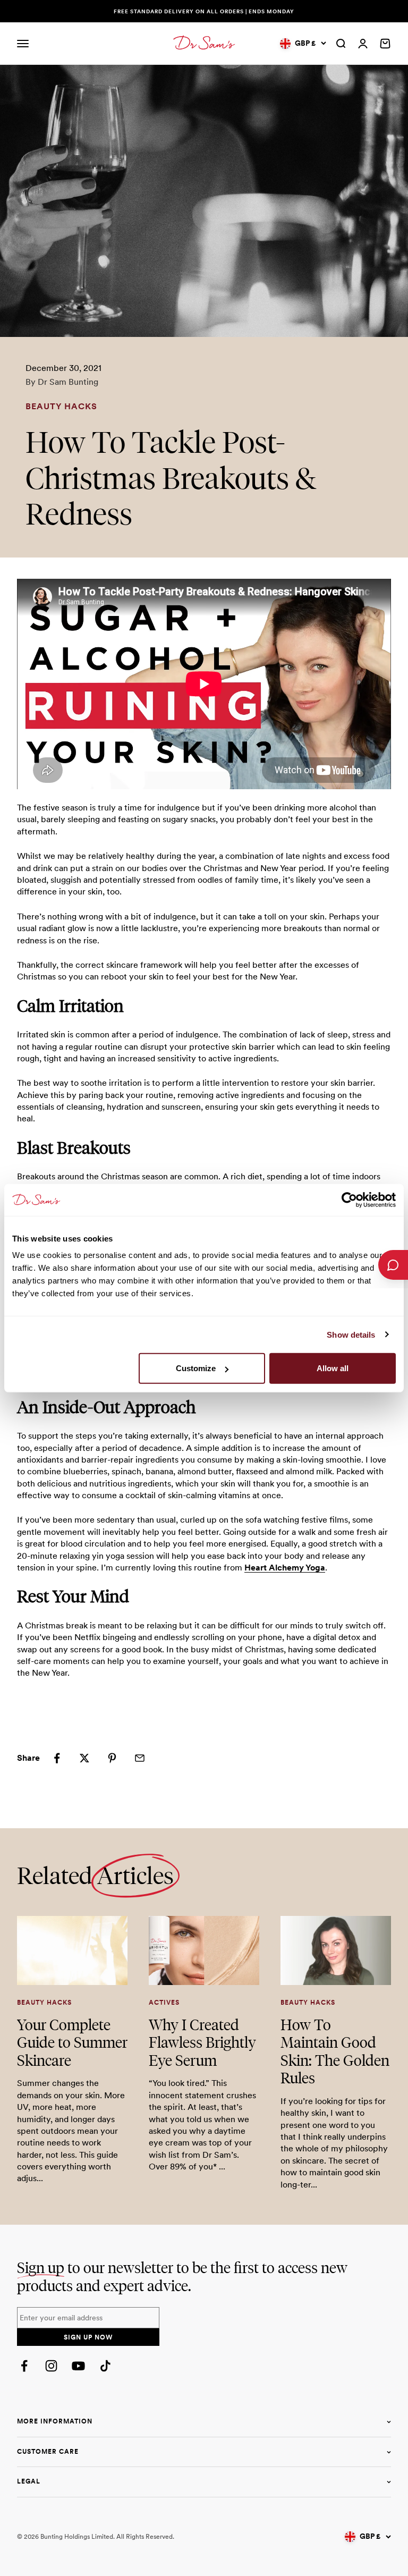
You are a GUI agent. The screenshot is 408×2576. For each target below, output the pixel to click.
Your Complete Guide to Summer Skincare (72, 2042)
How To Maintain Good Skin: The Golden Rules (335, 2051)
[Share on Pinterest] (112, 1758)
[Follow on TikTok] (105, 2366)
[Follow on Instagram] (51, 2366)
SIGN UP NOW (88, 2337)
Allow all (333, 1368)
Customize (196, 1368)
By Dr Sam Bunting (62, 382)
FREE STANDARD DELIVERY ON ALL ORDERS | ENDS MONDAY (204, 11)
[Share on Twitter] (84, 1758)
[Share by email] (140, 1758)
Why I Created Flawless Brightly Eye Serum (202, 2042)
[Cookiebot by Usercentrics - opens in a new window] (349, 1200)
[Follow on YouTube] (78, 2366)
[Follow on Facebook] (24, 2366)
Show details (351, 1334)
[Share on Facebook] (57, 1758)
